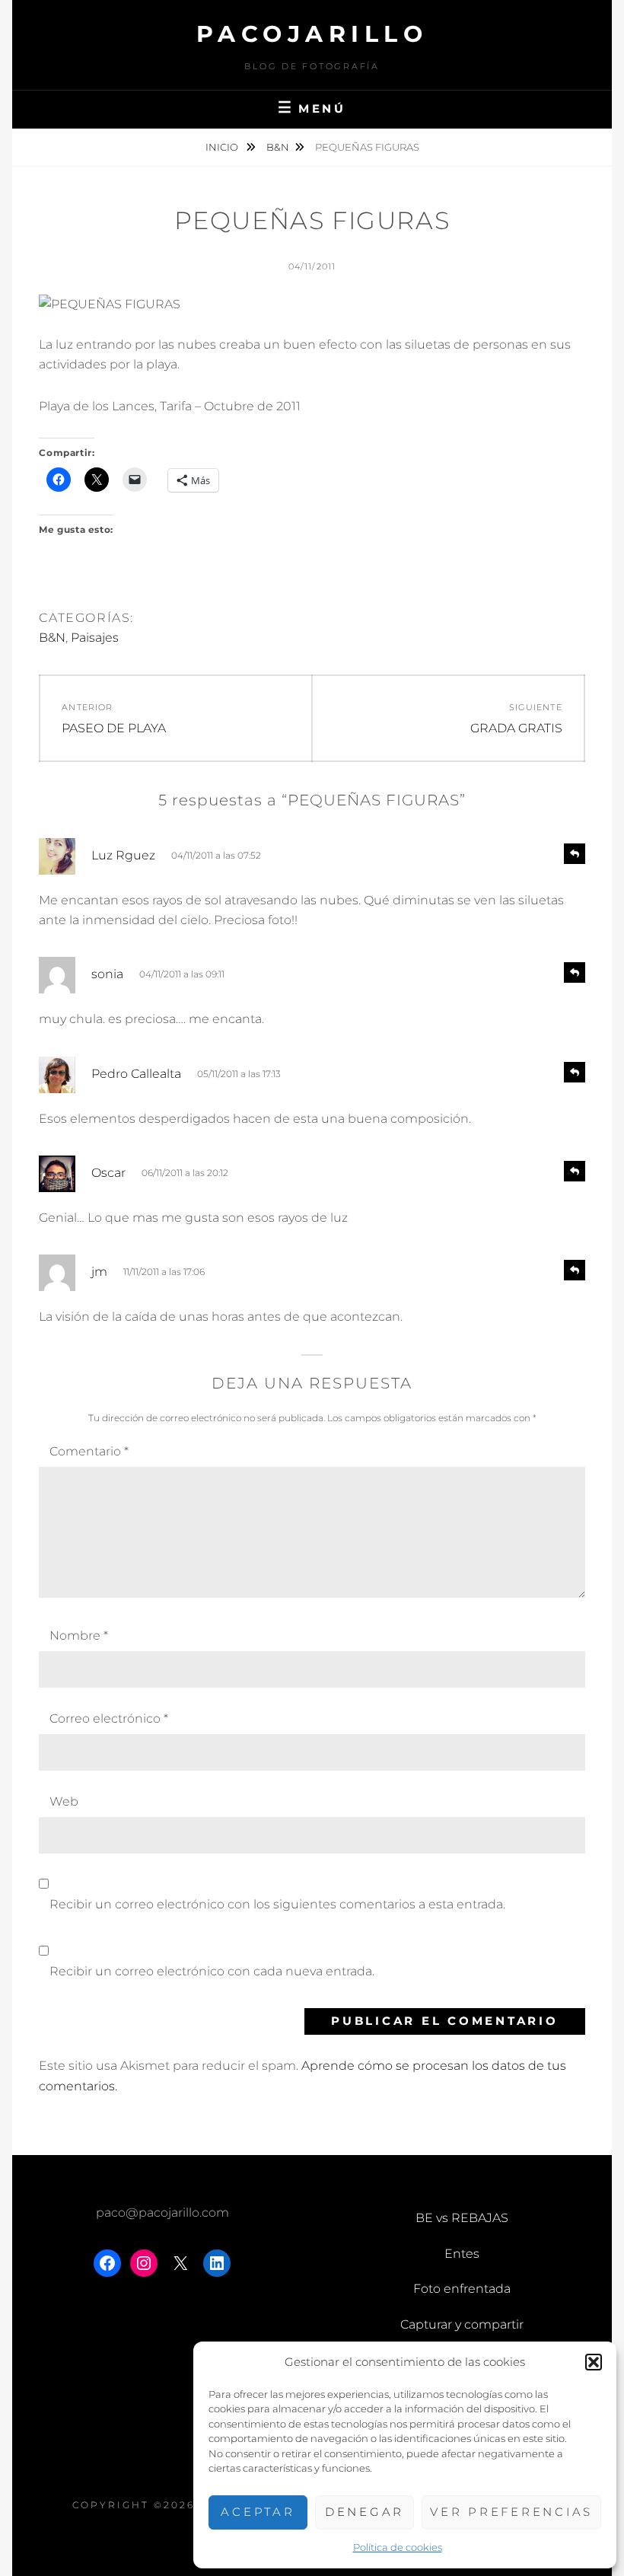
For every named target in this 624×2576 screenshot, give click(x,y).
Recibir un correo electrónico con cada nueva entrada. (212, 1971)
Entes (462, 2254)
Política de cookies (398, 2547)
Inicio (223, 147)
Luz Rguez (123, 855)
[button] (594, 2362)
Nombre (79, 1636)
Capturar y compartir (462, 2324)
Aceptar (258, 2512)
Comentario (89, 1451)
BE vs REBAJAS (462, 2218)
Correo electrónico (109, 1718)
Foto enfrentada (462, 2289)
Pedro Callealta (136, 1074)
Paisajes (95, 638)
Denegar (365, 2512)
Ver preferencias (511, 2512)
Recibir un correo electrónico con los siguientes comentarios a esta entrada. (277, 1904)
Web (64, 1801)
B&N (278, 147)
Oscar (108, 1173)
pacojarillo (312, 34)
